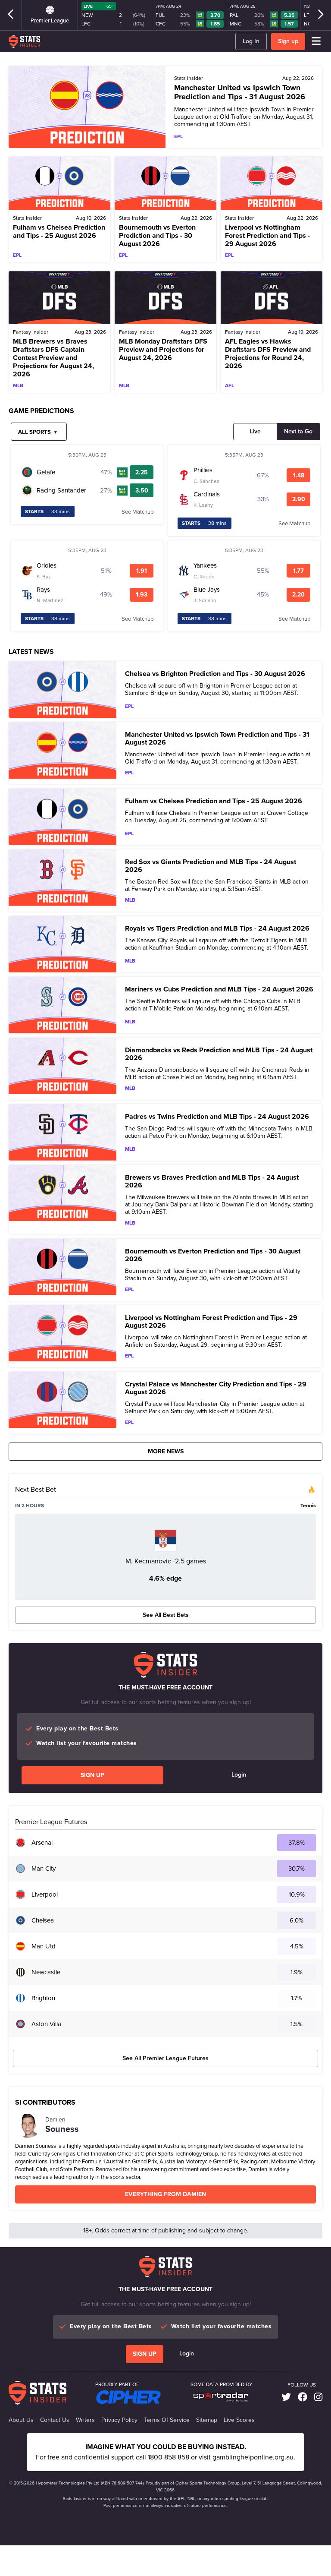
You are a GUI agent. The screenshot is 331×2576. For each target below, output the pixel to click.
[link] (286, 2397)
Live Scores (239, 2420)
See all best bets (166, 1615)
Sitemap (207, 2420)
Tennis (308, 1506)
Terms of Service (167, 2420)
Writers (85, 2420)
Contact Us (55, 2420)
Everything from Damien (165, 2194)
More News (166, 1451)
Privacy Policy (119, 2420)
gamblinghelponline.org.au (253, 2457)
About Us (21, 2420)
